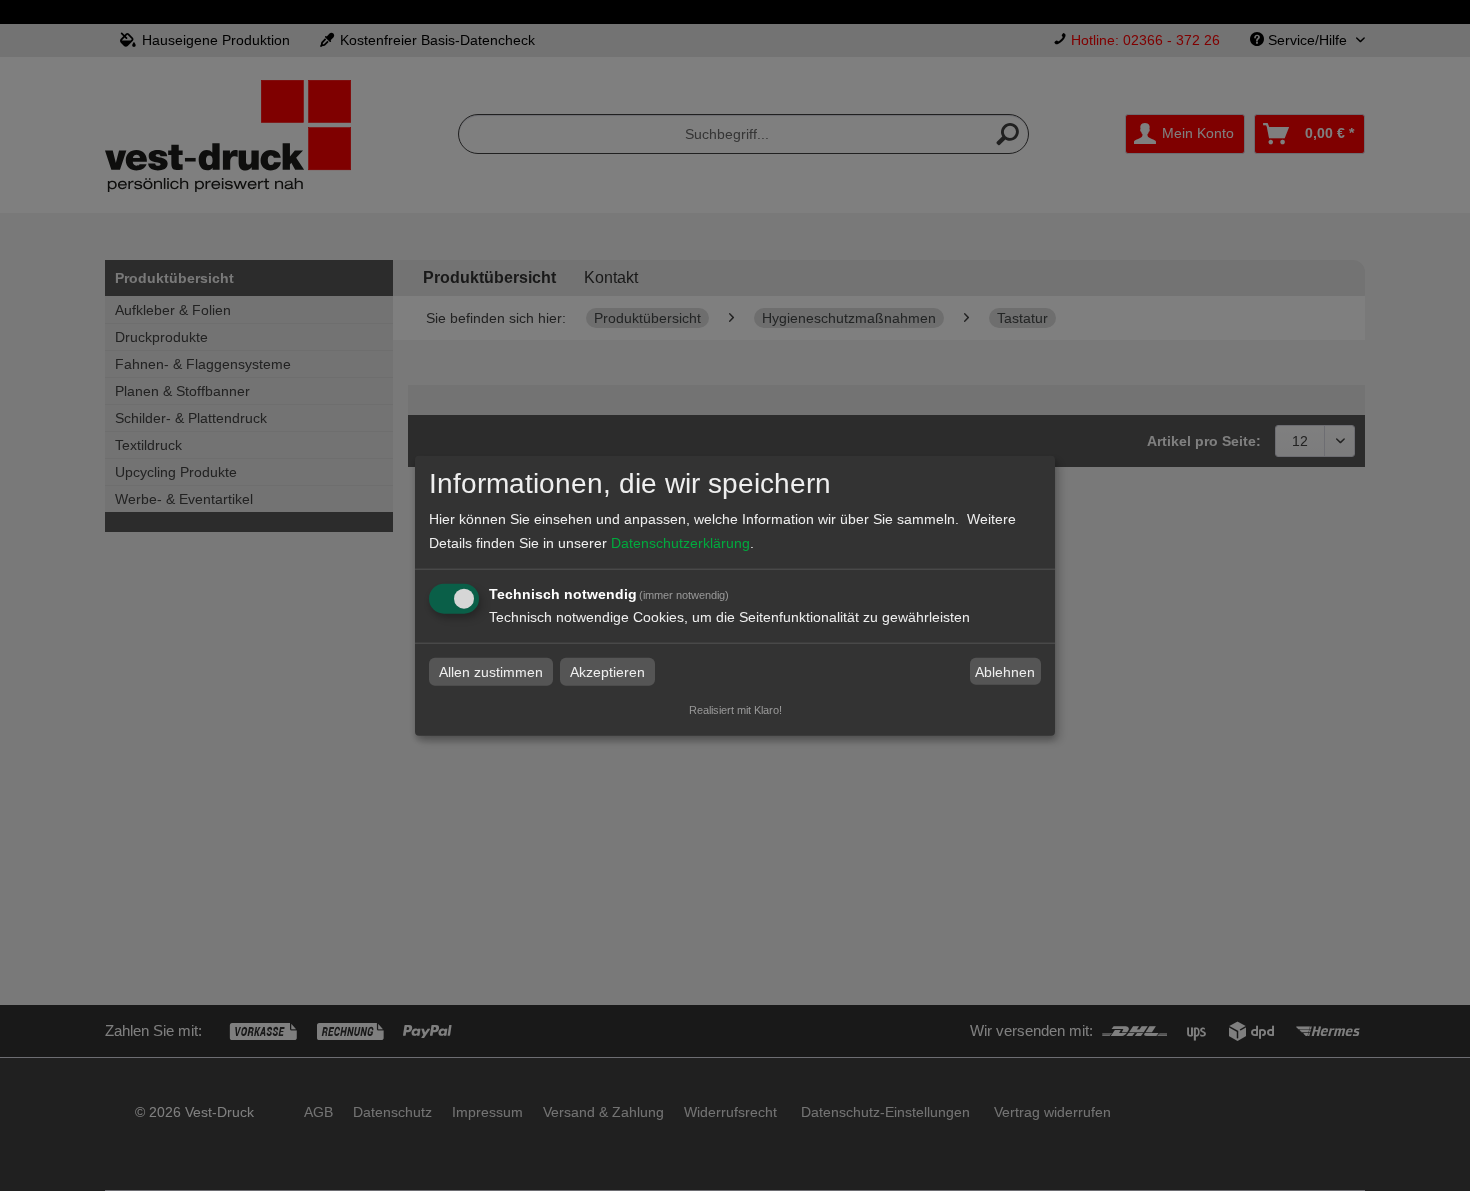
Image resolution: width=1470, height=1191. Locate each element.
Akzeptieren (607, 672)
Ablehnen (1005, 672)
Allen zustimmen (491, 672)
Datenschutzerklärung (680, 543)
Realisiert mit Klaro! (735, 710)
